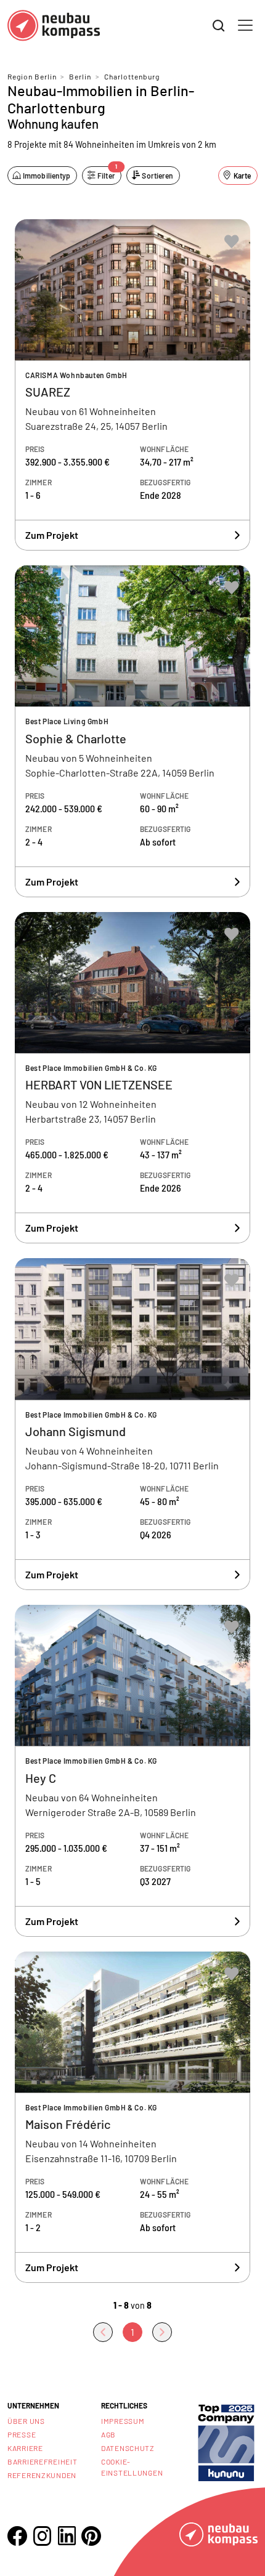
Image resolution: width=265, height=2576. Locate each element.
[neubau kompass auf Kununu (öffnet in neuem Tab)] (226, 2441)
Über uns (26, 2421)
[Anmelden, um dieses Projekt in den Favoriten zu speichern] (232, 241)
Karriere (25, 2448)
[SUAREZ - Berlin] (132, 385)
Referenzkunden (42, 2475)
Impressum (123, 2421)
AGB (108, 2434)
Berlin (80, 76)
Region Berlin (32, 76)
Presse (22, 2434)
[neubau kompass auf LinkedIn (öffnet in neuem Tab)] (67, 2536)
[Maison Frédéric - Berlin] (132, 2118)
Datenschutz (128, 2448)
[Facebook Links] (17, 2536)
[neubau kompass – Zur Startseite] (54, 26)
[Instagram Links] (42, 2536)
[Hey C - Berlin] (132, 1771)
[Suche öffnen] (219, 26)
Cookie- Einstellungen (132, 2467)
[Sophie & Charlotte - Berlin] (132, 731)
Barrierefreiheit (43, 2461)
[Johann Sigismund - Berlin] (132, 1424)
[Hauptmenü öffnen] (245, 25)
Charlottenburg (132, 76)
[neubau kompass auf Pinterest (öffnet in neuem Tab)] (91, 2536)
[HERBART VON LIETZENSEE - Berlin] (132, 1078)
